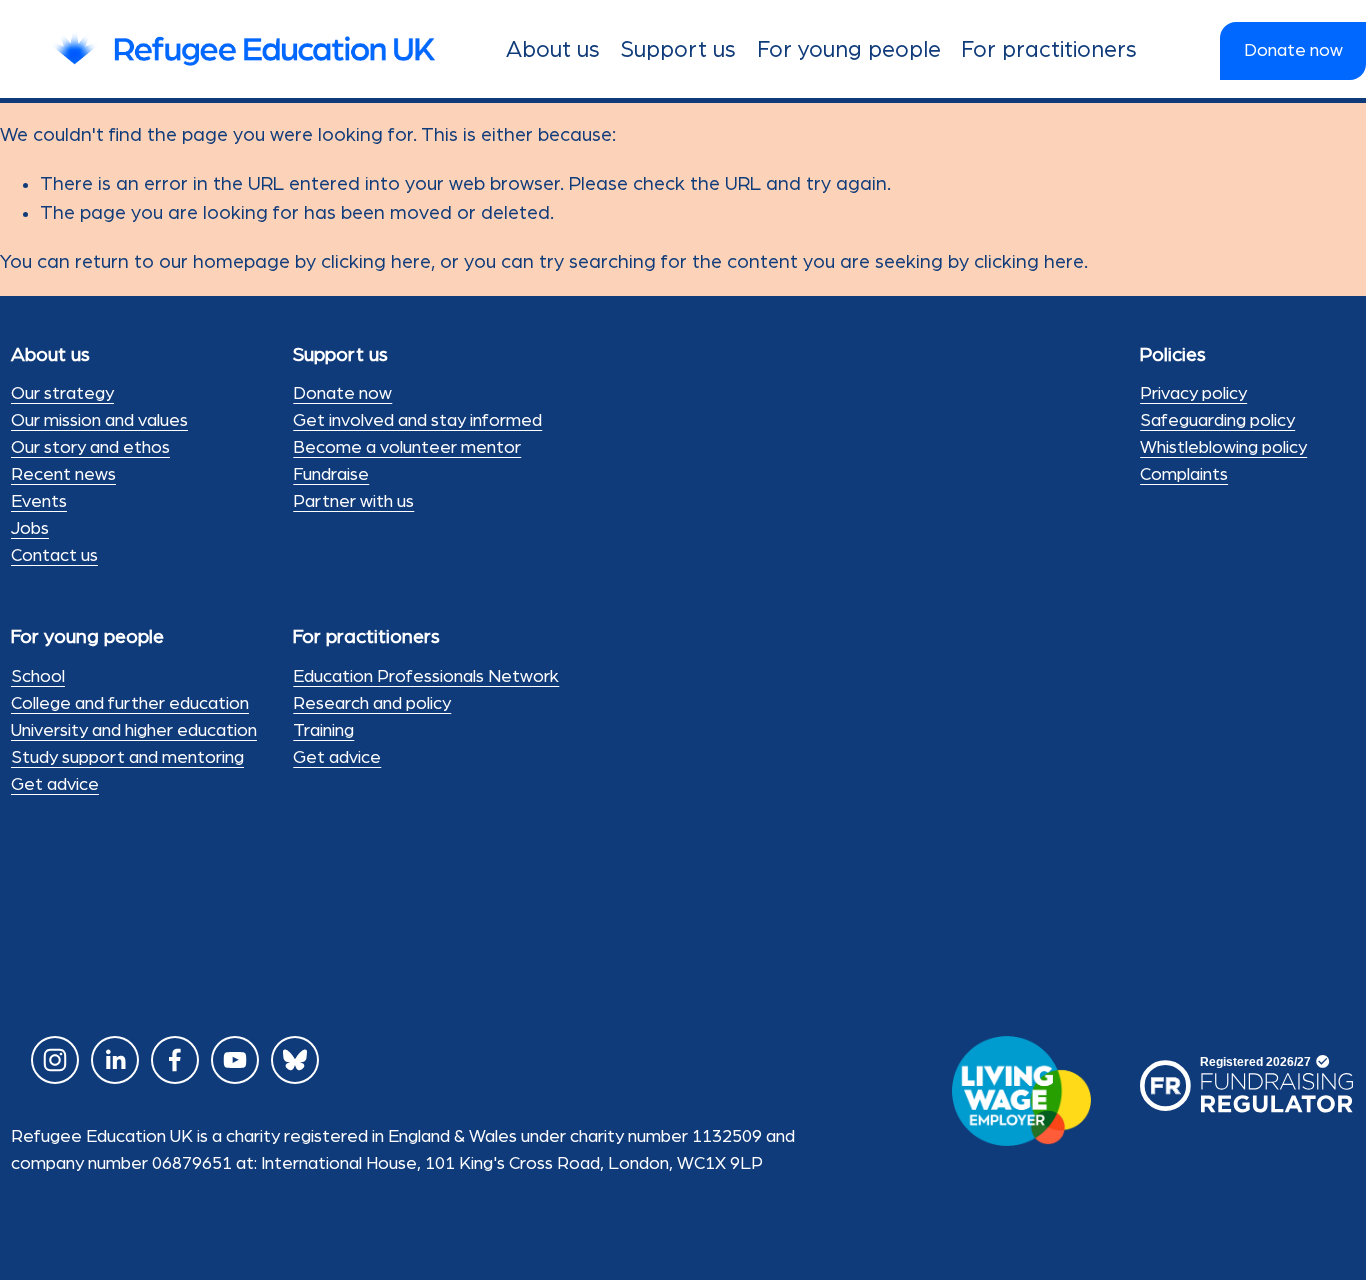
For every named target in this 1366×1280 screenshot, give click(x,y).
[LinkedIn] (115, 1060)
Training (323, 731)
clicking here (376, 262)
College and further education (130, 704)
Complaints (1184, 475)
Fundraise (331, 475)
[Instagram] (55, 1060)
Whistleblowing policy (1223, 448)
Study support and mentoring (127, 758)
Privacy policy (1193, 394)
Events (39, 502)
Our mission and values (99, 421)
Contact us (54, 556)
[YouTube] (235, 1060)
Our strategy (62, 394)
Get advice (55, 785)
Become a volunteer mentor (407, 448)
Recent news (63, 475)
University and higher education (134, 731)
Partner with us (353, 502)
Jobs (30, 529)
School (38, 677)
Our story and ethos (90, 448)
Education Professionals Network (426, 677)
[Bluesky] (295, 1060)
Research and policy (372, 704)
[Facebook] (175, 1060)
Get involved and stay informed (417, 421)
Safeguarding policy (1217, 421)
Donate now (1293, 51)
